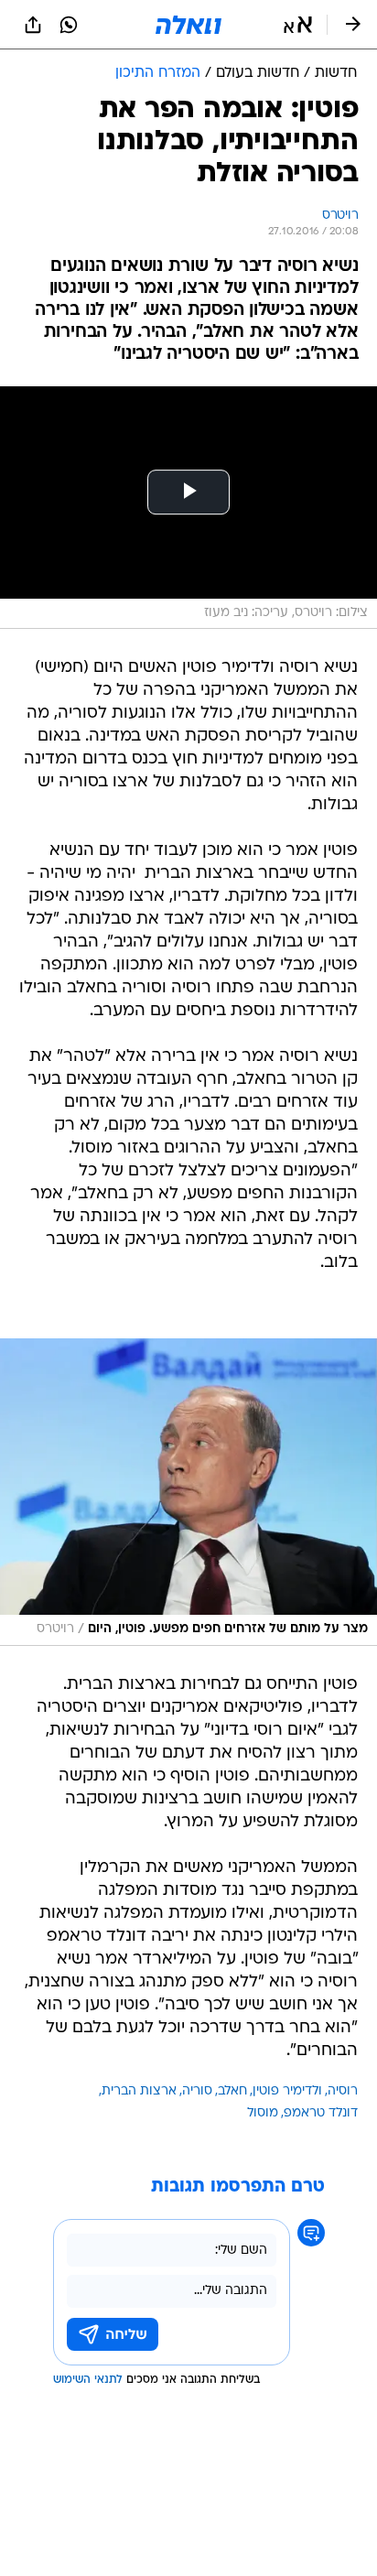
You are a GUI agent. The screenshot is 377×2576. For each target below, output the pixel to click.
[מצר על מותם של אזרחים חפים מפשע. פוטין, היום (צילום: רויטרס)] (188, 1492)
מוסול (263, 2113)
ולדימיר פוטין (287, 2091)
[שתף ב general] (33, 25)
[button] (298, 25)
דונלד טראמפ (321, 2113)
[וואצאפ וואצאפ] (69, 25)
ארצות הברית (139, 2091)
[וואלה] (188, 25)
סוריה (197, 2091)
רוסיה (343, 2091)
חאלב (232, 2091)
